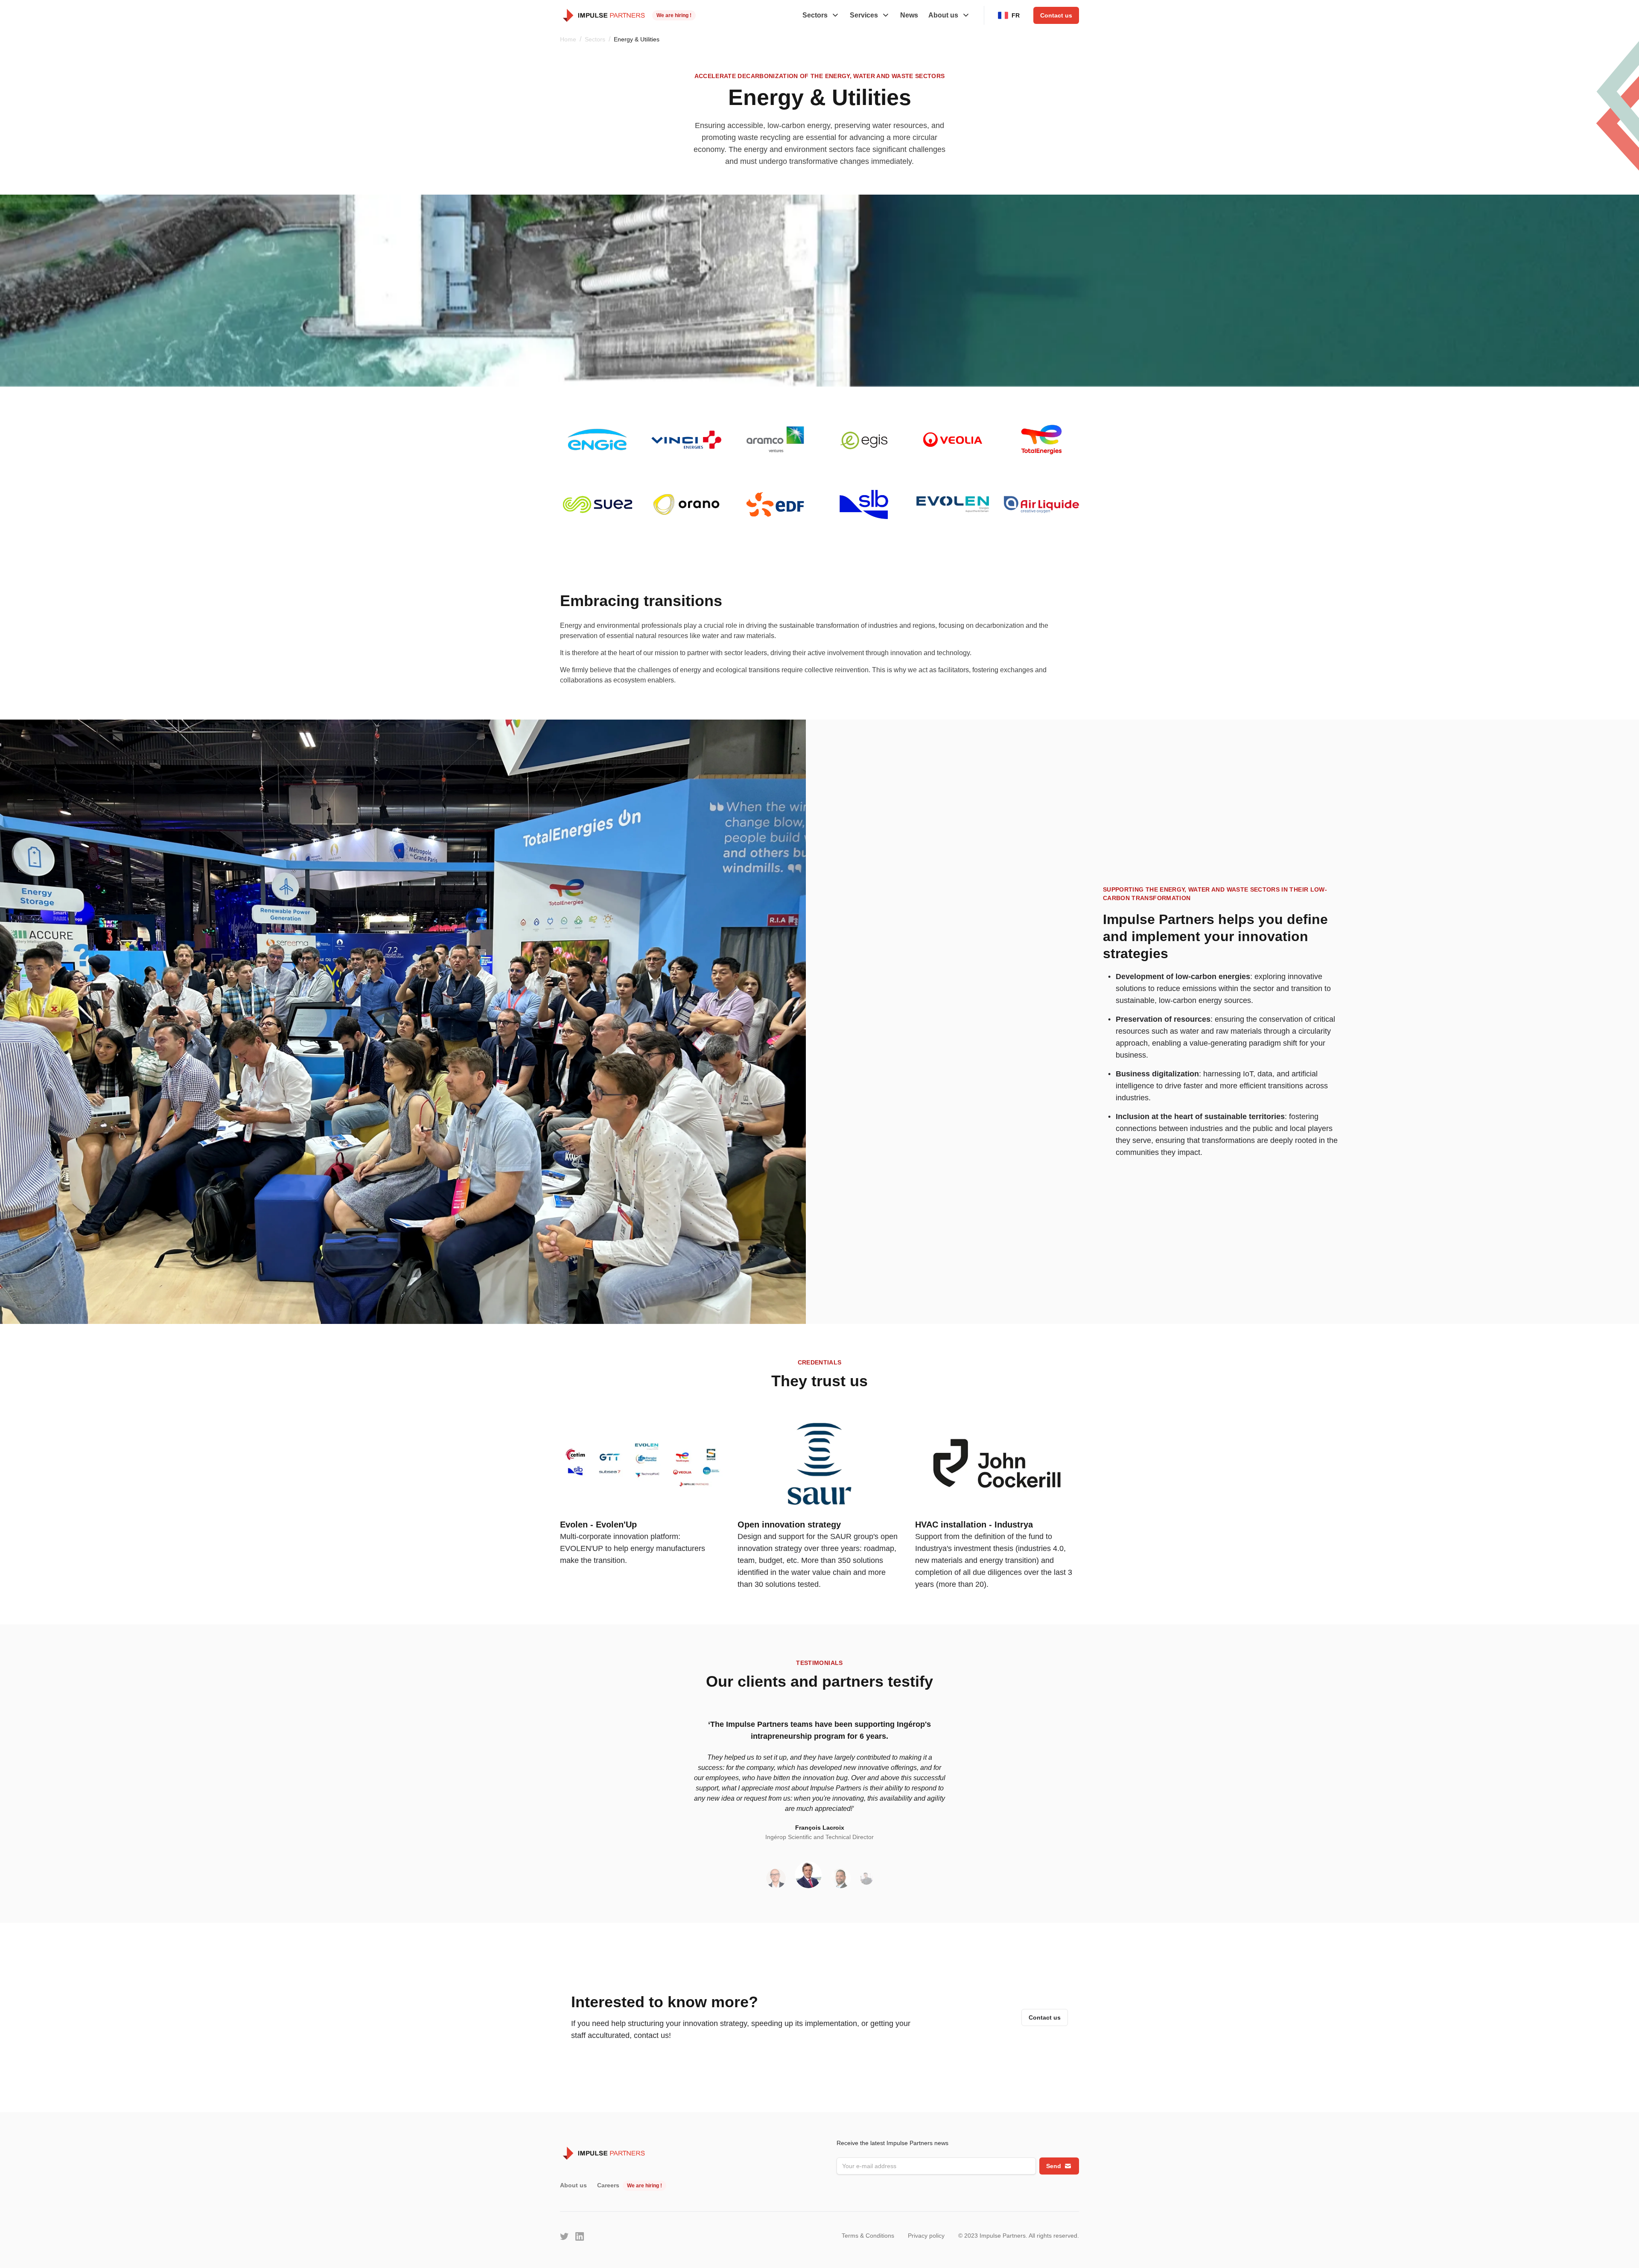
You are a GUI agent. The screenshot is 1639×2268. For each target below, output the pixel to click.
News (909, 15)
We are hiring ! (674, 15)
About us (573, 2185)
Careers (608, 2185)
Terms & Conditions (868, 2236)
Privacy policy (926, 2236)
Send (1054, 2166)
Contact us (1056, 15)
